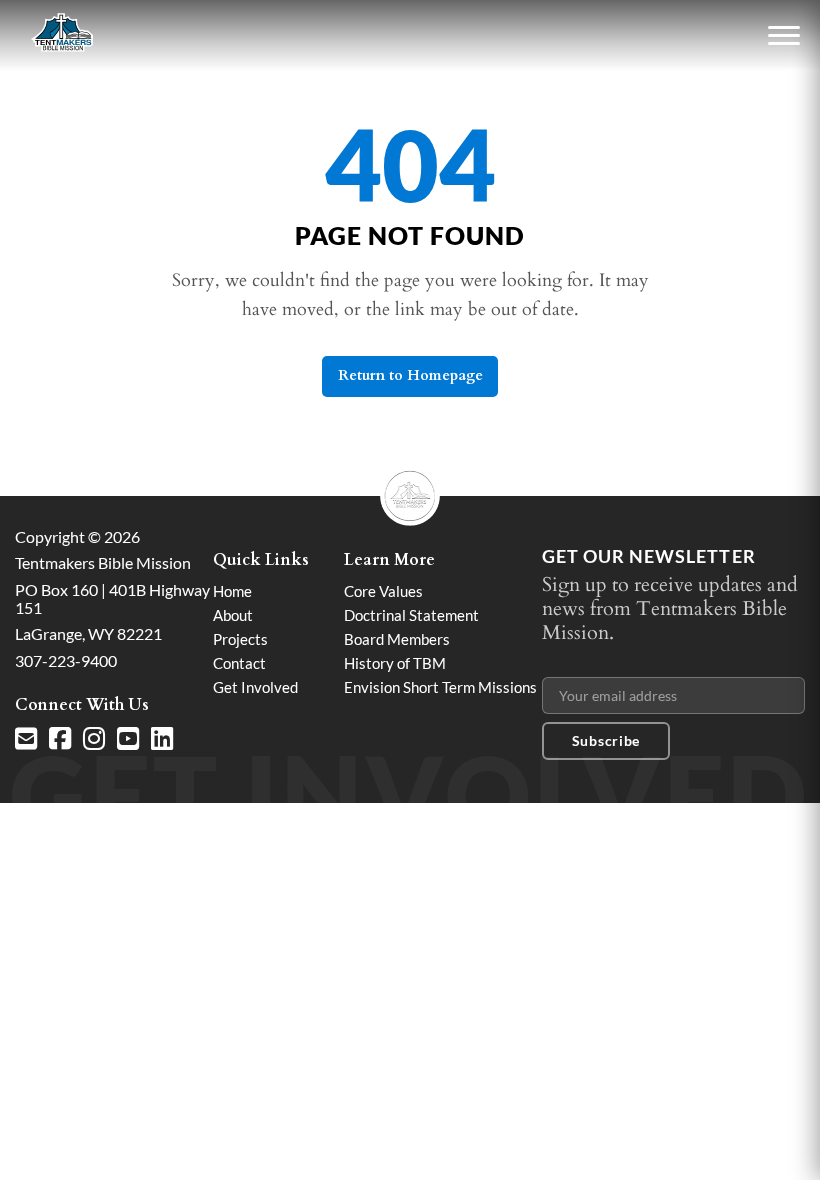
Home (232, 591)
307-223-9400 (66, 660)
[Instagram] (94, 739)
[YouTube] (128, 739)
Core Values (383, 591)
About (233, 615)
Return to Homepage (410, 375)
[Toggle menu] (784, 36)
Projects (240, 639)
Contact (239, 663)
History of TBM (395, 663)
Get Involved (255, 687)
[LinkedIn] (162, 739)
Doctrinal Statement (411, 615)
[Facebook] (60, 739)
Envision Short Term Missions (440, 687)
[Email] (26, 739)
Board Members (397, 639)
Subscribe (606, 740)
